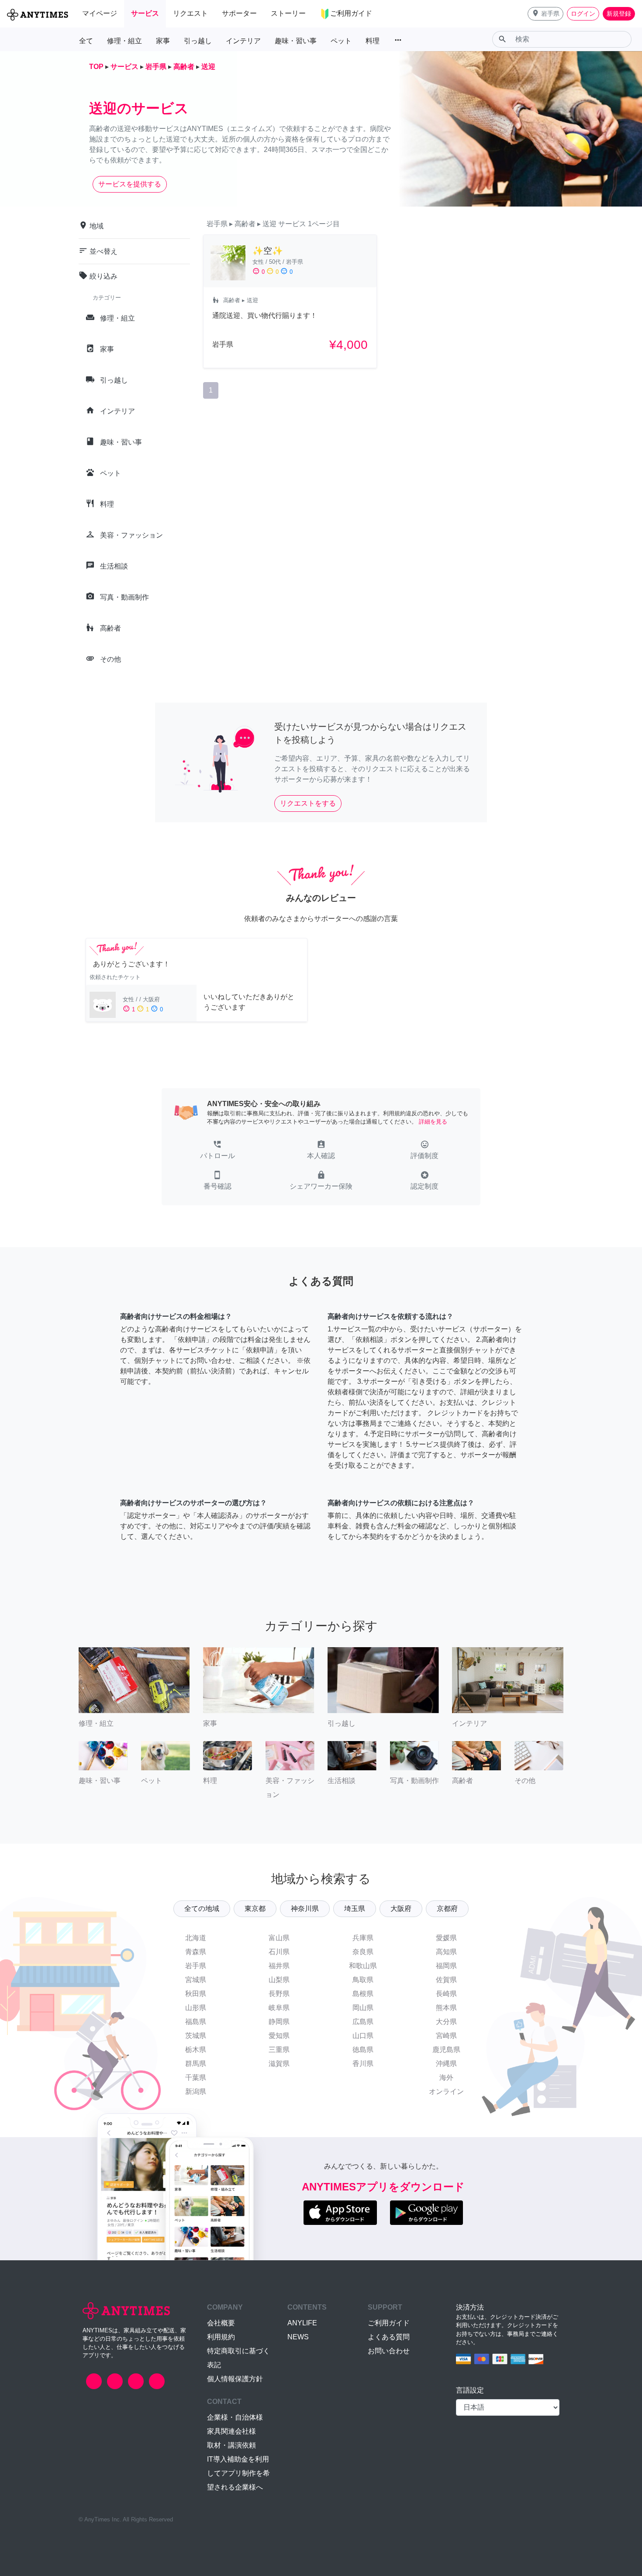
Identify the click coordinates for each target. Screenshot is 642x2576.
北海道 (196, 1938)
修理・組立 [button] (124, 41)
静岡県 (279, 2022)
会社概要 (221, 2323)
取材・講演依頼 (231, 2445)
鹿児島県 (446, 2050)
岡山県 (363, 2008)
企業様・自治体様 (235, 2417)
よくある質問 (389, 2337)
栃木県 (196, 2050)
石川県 (279, 1952)
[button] (545, 14)
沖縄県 (446, 2064)
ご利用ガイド (389, 2323)
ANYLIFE (302, 2323)
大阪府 (401, 1909)
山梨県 (279, 1980)
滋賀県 (279, 2064)
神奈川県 (305, 1909)
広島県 (363, 2022)
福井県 (279, 1966)
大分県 (446, 2022)
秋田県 (196, 1994)
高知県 (446, 1952)
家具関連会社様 (231, 2431)
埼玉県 (355, 1909)
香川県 (363, 2064)
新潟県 (196, 2091)
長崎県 (446, 1994)
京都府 (447, 1909)
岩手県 (196, 1966)
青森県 (196, 1952)
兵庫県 (363, 1938)
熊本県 (446, 2008)
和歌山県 (363, 1966)
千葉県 (196, 2078)
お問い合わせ (389, 2351)
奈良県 (363, 1952)
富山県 (279, 1938)
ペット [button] (341, 41)
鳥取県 (363, 1980)
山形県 (196, 2008)
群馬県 (196, 2064)
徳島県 (363, 2050)
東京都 (255, 1909)
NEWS (298, 2337)
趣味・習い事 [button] (296, 41)
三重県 (279, 2050)
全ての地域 (202, 1909)
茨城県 (196, 2036)
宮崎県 (446, 2036)
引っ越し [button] (198, 41)
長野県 (279, 1994)
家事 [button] (163, 41)
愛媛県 (446, 1938)
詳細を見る (433, 1122)
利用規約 (221, 2337)
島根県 (363, 1994)
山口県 (363, 2036)
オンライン (446, 2091)
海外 (446, 2078)
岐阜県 (279, 2008)
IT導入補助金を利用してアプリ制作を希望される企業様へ (238, 2473)
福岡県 (446, 1966)
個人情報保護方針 (235, 2379)
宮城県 (196, 1980)
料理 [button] (373, 41)
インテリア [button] (243, 41)
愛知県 (279, 2036)
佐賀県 (446, 1980)
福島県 (196, 2022)
